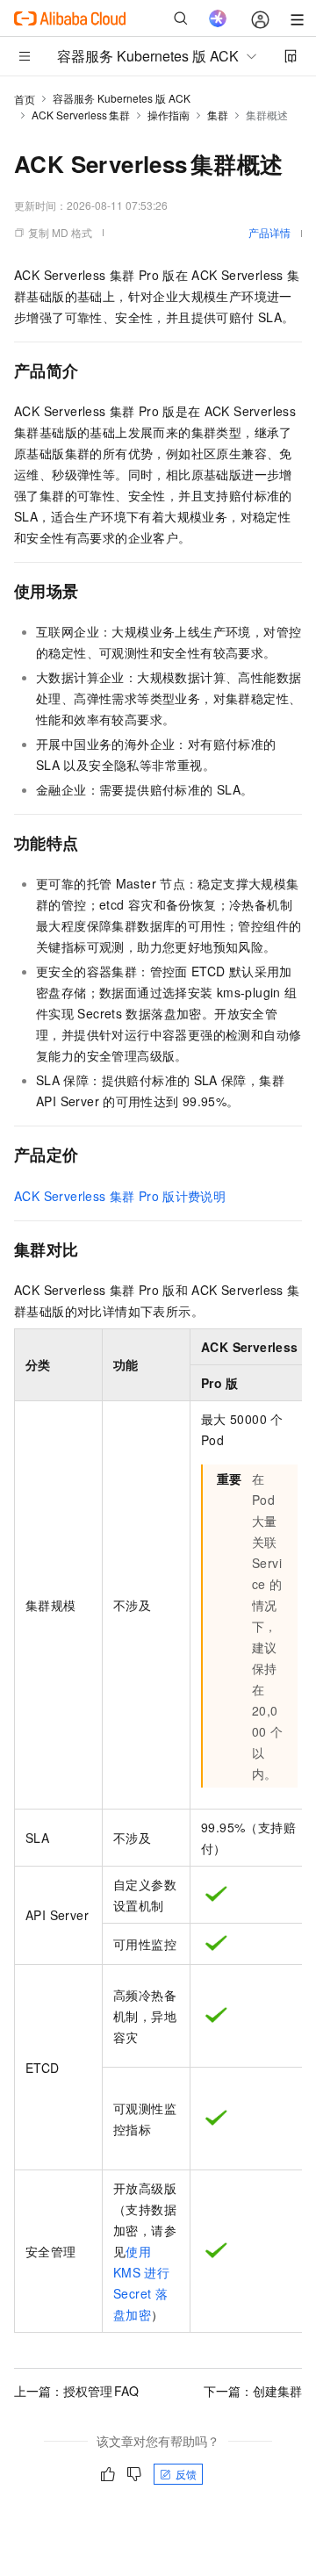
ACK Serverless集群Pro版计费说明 (120, 1196)
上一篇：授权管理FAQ (76, 2391)
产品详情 (269, 232)
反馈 (186, 2474)
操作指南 (169, 115)
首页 (25, 99)
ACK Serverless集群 (81, 115)
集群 (218, 115)
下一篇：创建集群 (253, 2391)
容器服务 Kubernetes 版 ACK (122, 98)
